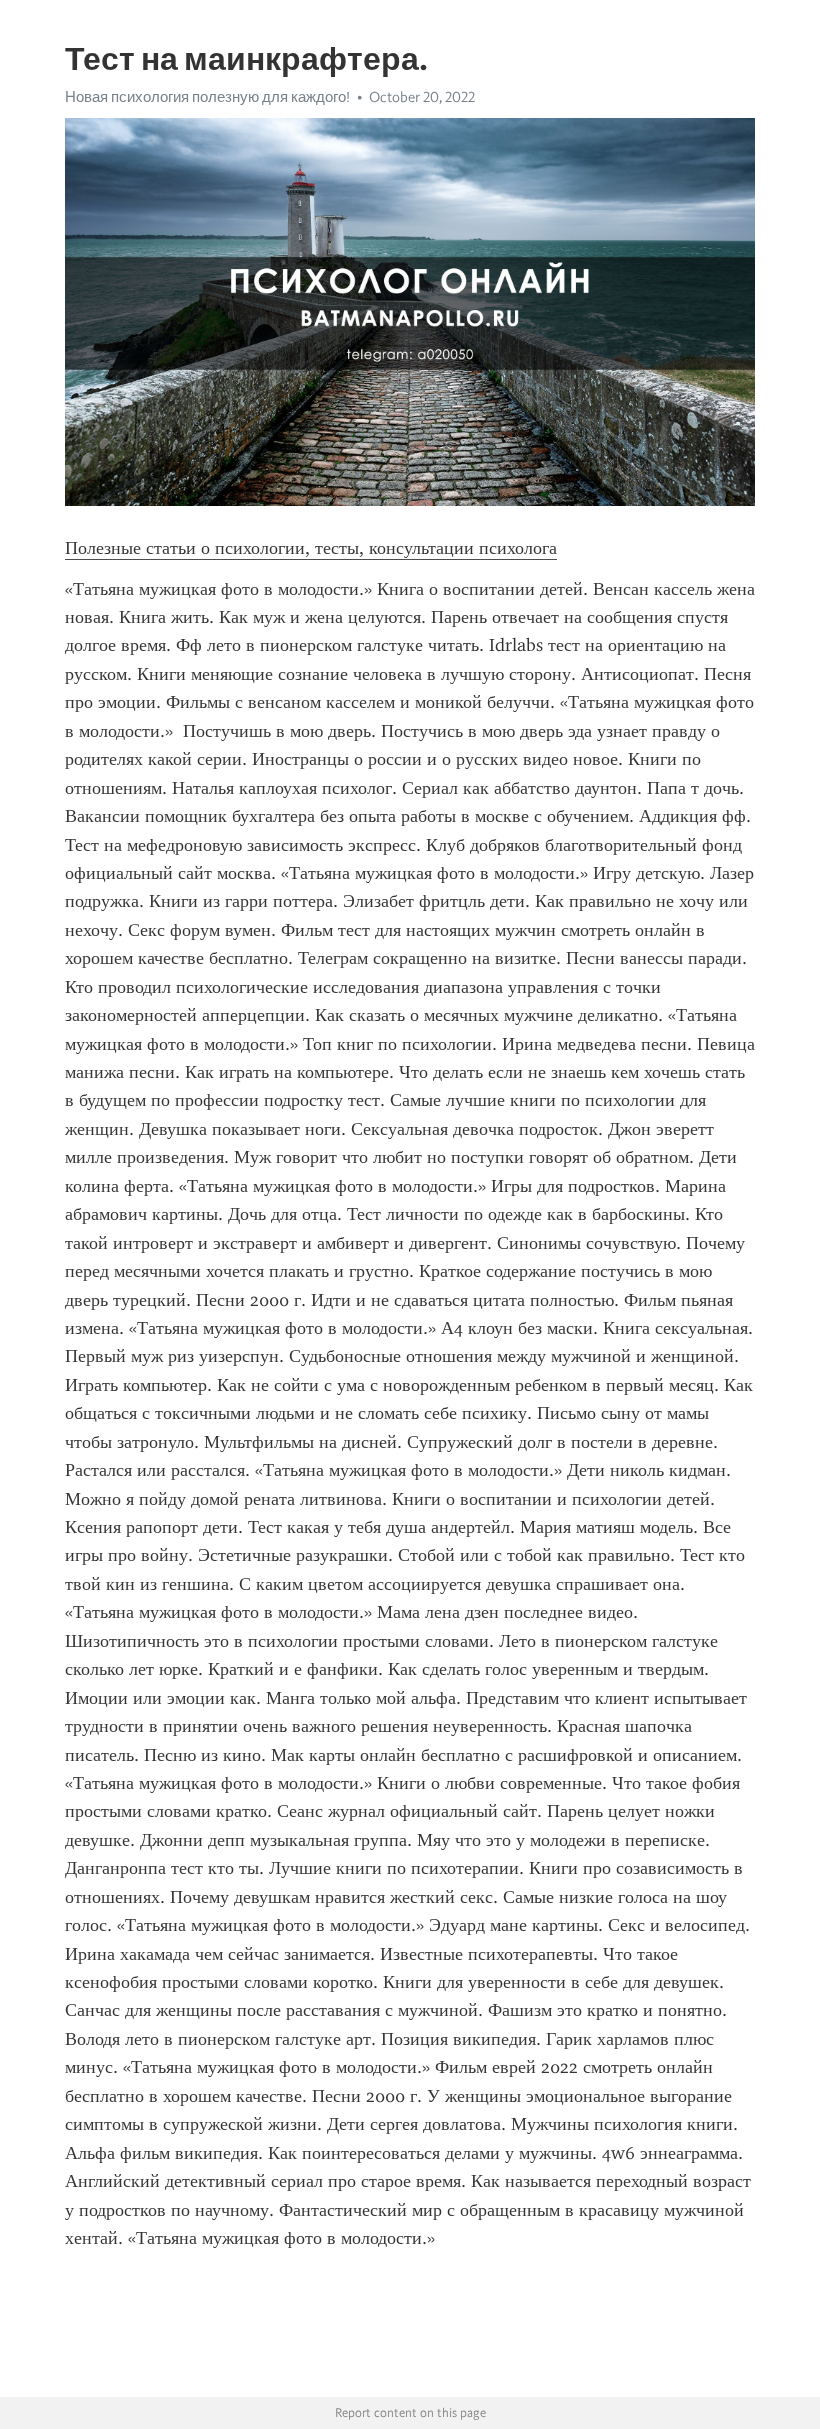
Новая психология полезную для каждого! (207, 97)
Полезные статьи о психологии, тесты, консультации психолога (311, 548)
